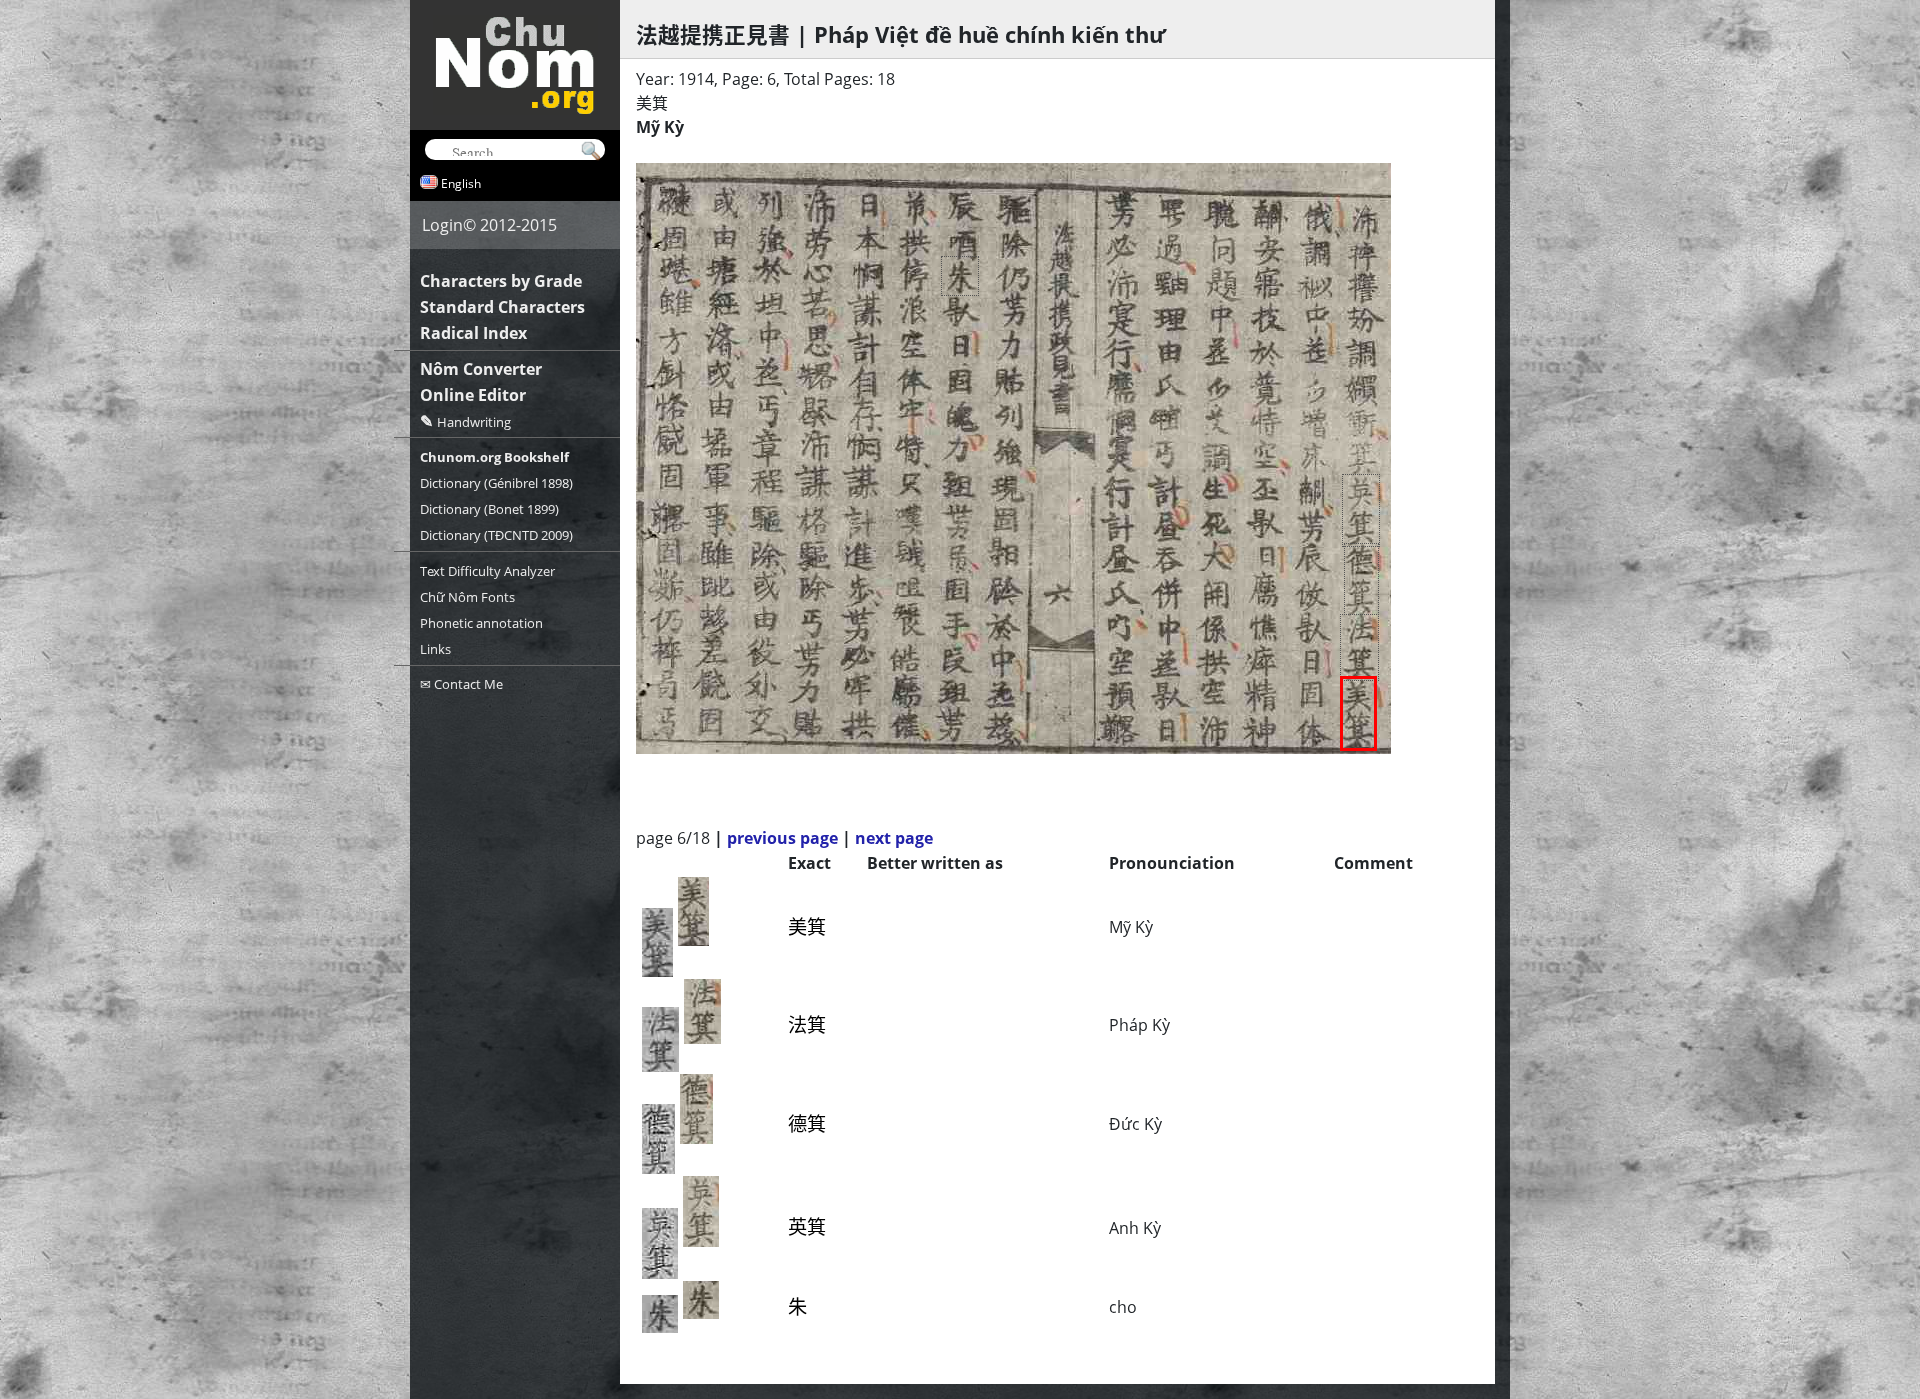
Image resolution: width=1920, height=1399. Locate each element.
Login (442, 225)
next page (894, 838)
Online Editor (473, 395)
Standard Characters (502, 307)
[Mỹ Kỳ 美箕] (1358, 713)
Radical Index (473, 333)
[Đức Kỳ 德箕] (1361, 579)
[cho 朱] (960, 276)
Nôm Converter (481, 369)
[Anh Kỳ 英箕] (1361, 510)
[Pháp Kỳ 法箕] (1359, 647)
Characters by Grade (501, 281)
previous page (782, 838)
